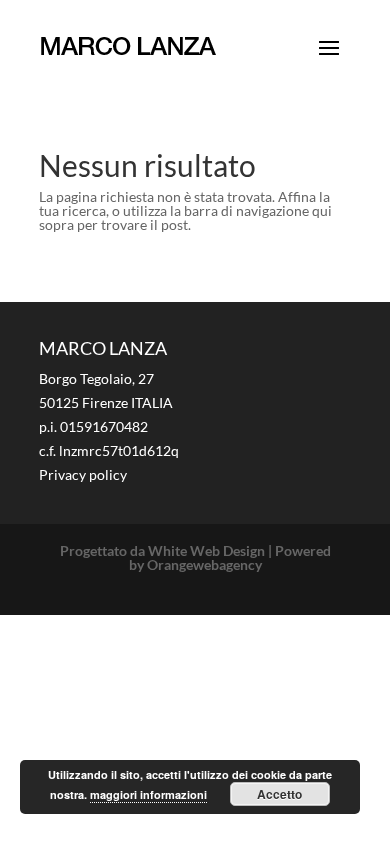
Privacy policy (83, 474)
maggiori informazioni (148, 794)
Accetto (279, 794)
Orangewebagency (204, 564)
